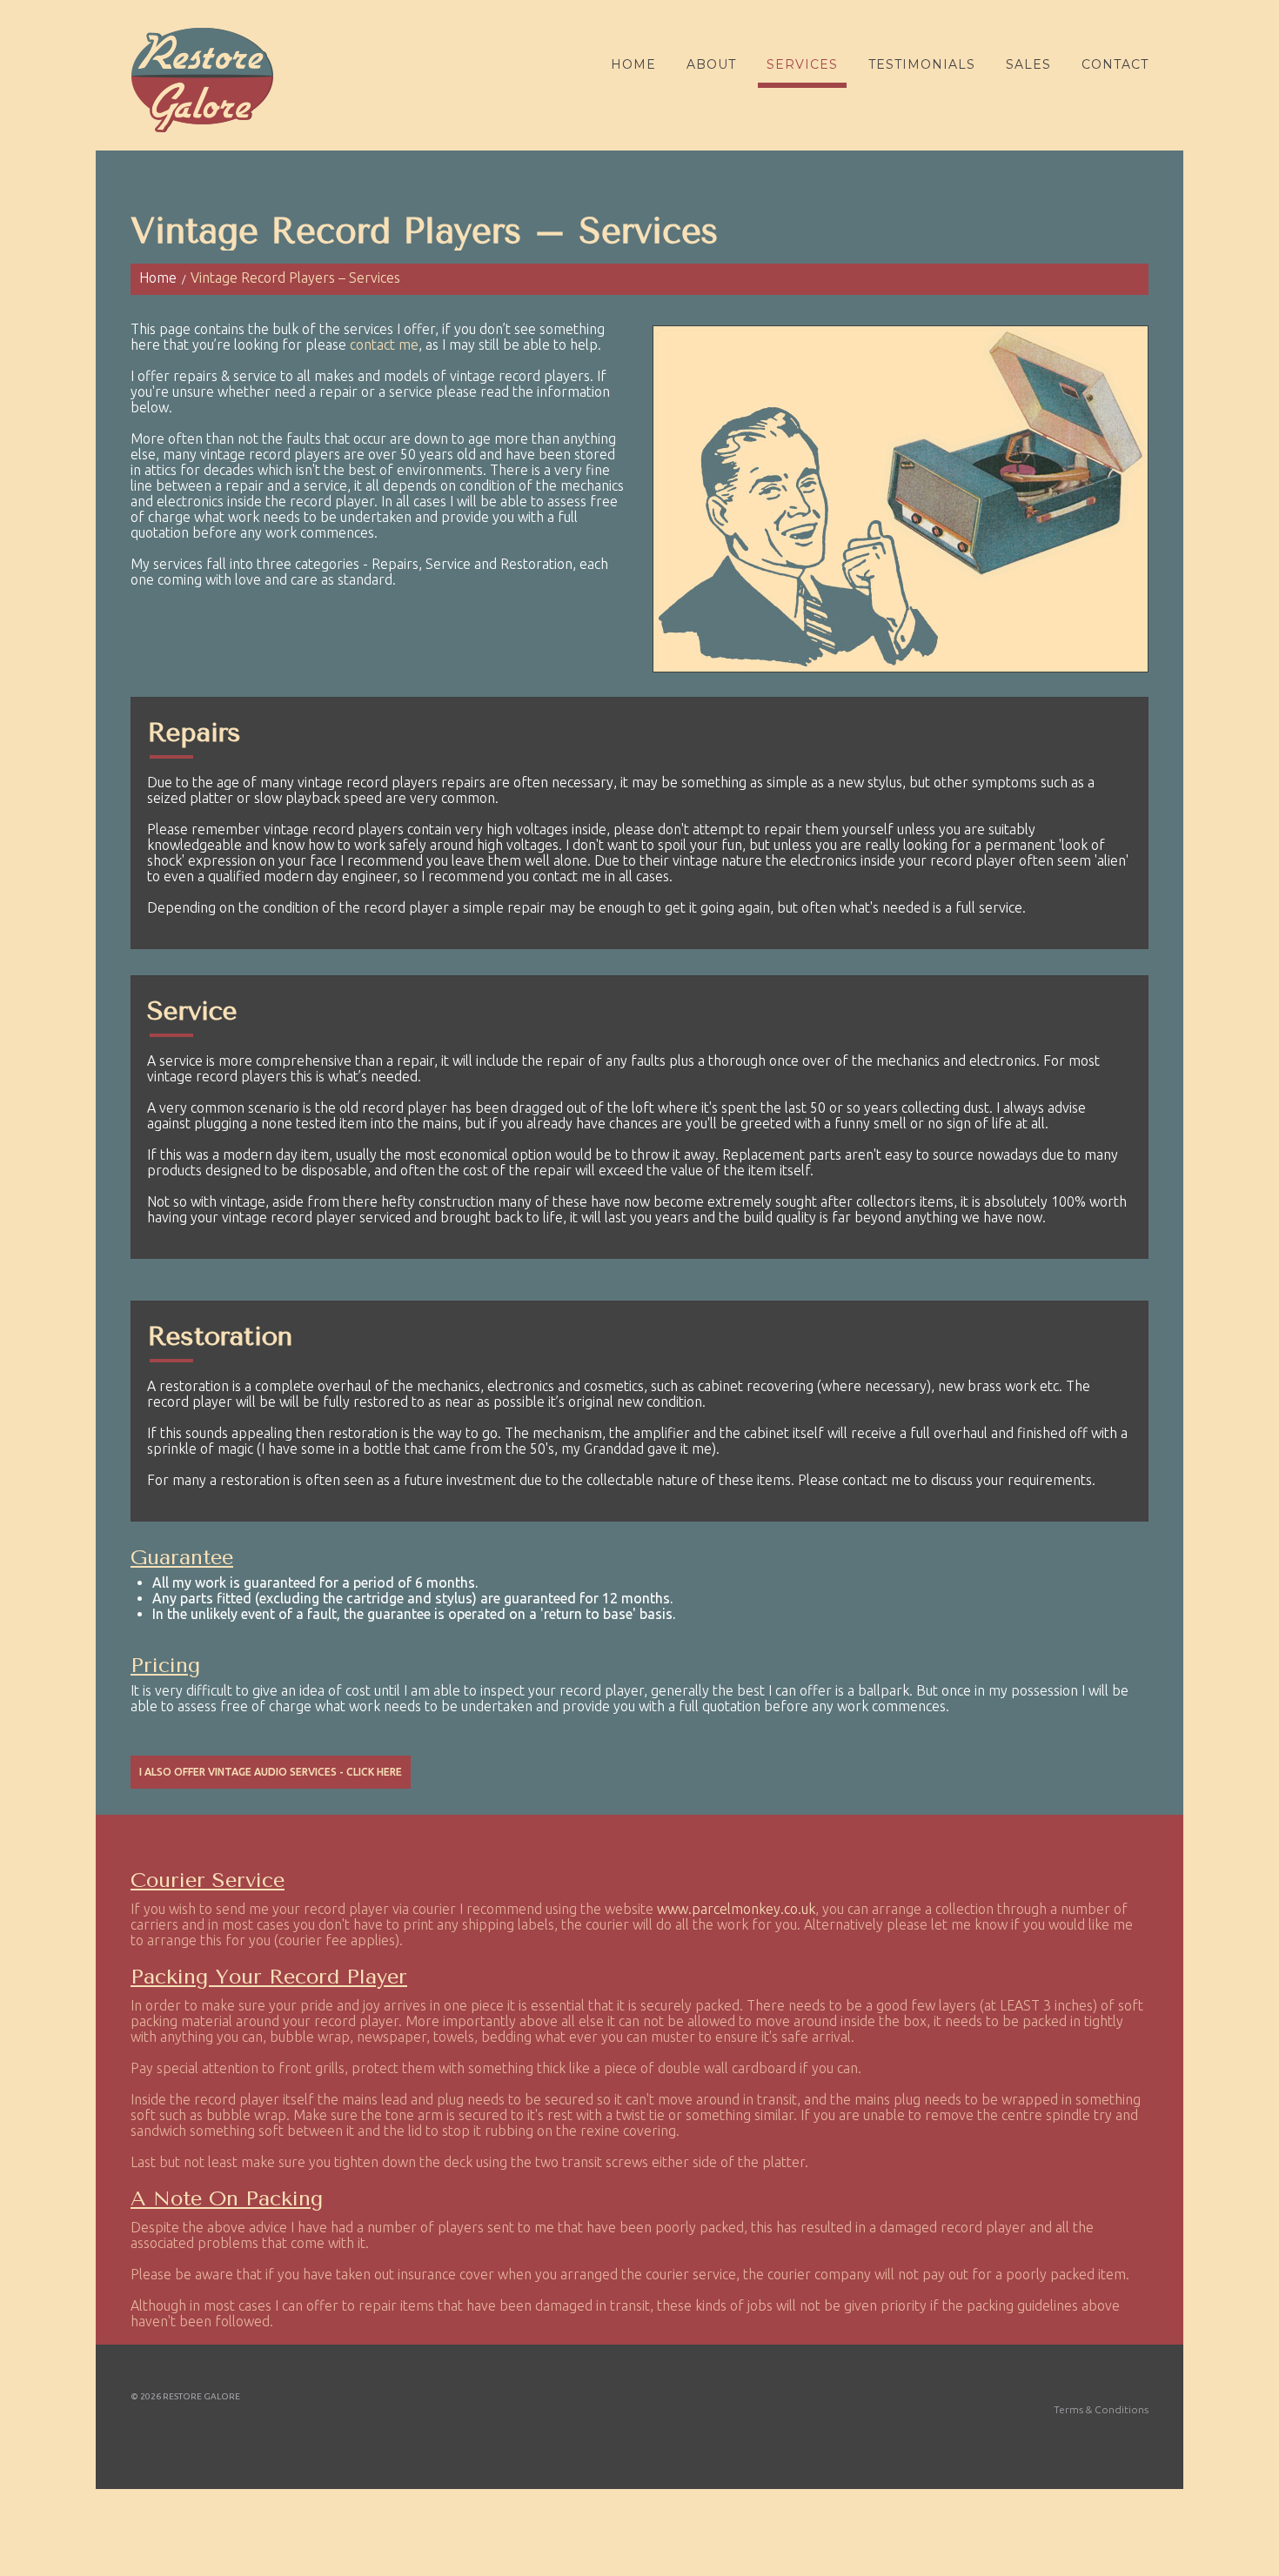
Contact (1115, 64)
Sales (1028, 64)
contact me (384, 345)
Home (633, 64)
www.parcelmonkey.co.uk (736, 1909)
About (711, 64)
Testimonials (922, 64)
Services (802, 64)
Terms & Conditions (1101, 2409)
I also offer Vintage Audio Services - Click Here (271, 1772)
